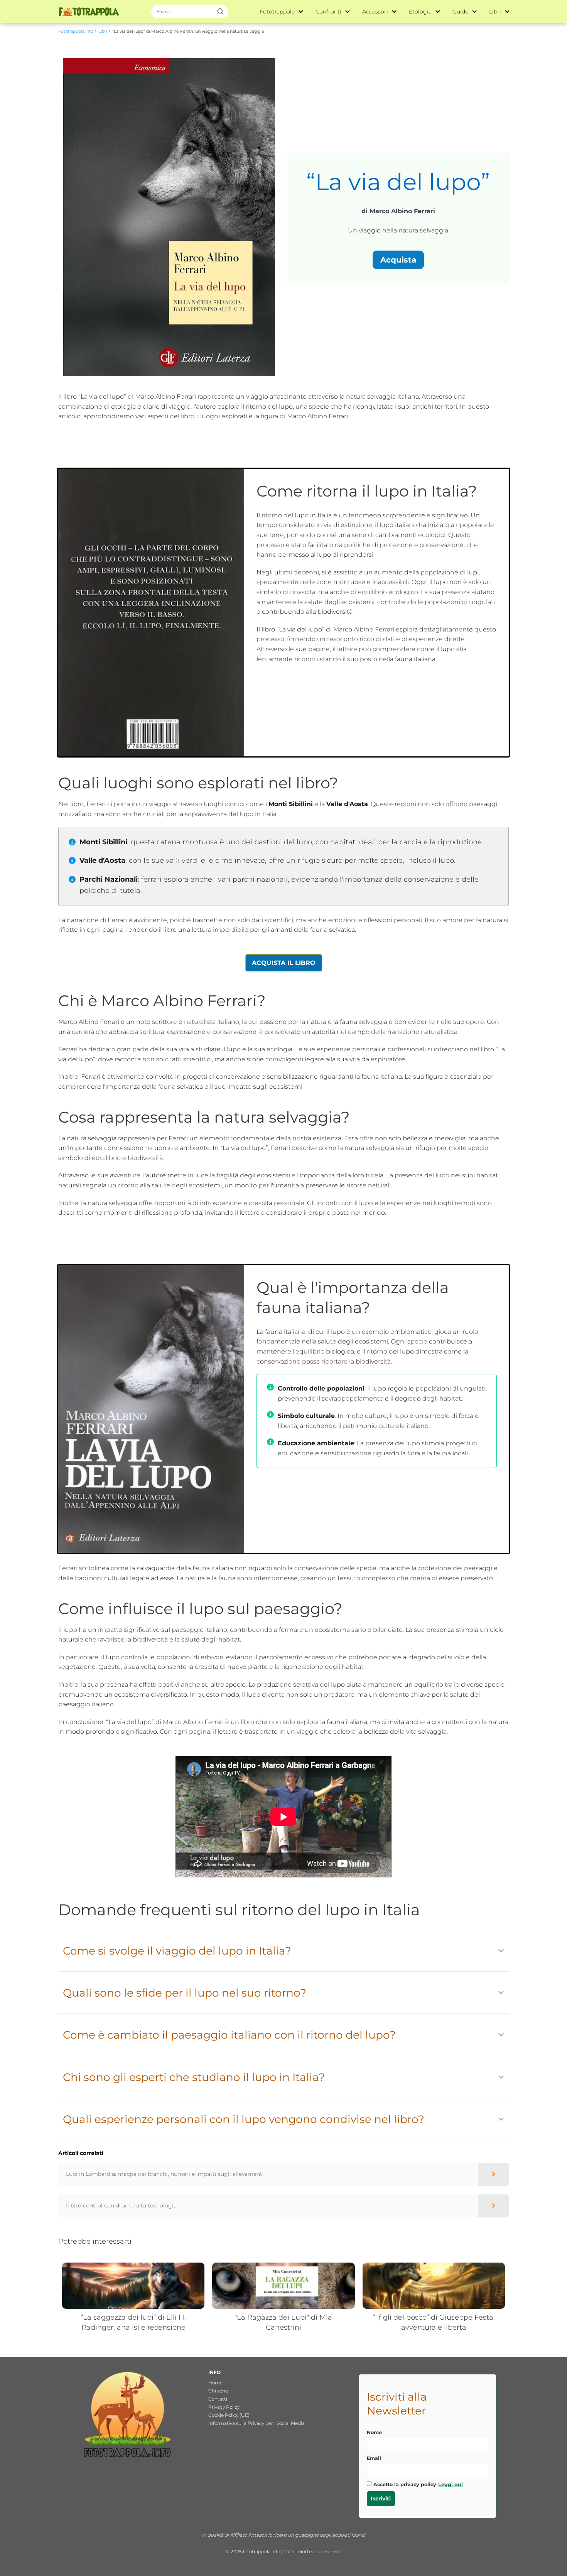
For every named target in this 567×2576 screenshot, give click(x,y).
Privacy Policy (224, 2407)
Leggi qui (451, 2484)
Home (215, 2383)
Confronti (328, 12)
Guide (460, 12)
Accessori (375, 12)
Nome (374, 2432)
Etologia (420, 12)
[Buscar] (220, 11)
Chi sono (218, 2391)
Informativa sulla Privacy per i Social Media (256, 2423)
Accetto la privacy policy (418, 2484)
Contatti (218, 2399)
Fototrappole (277, 12)
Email (374, 2458)
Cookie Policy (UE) (229, 2415)
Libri (495, 12)
